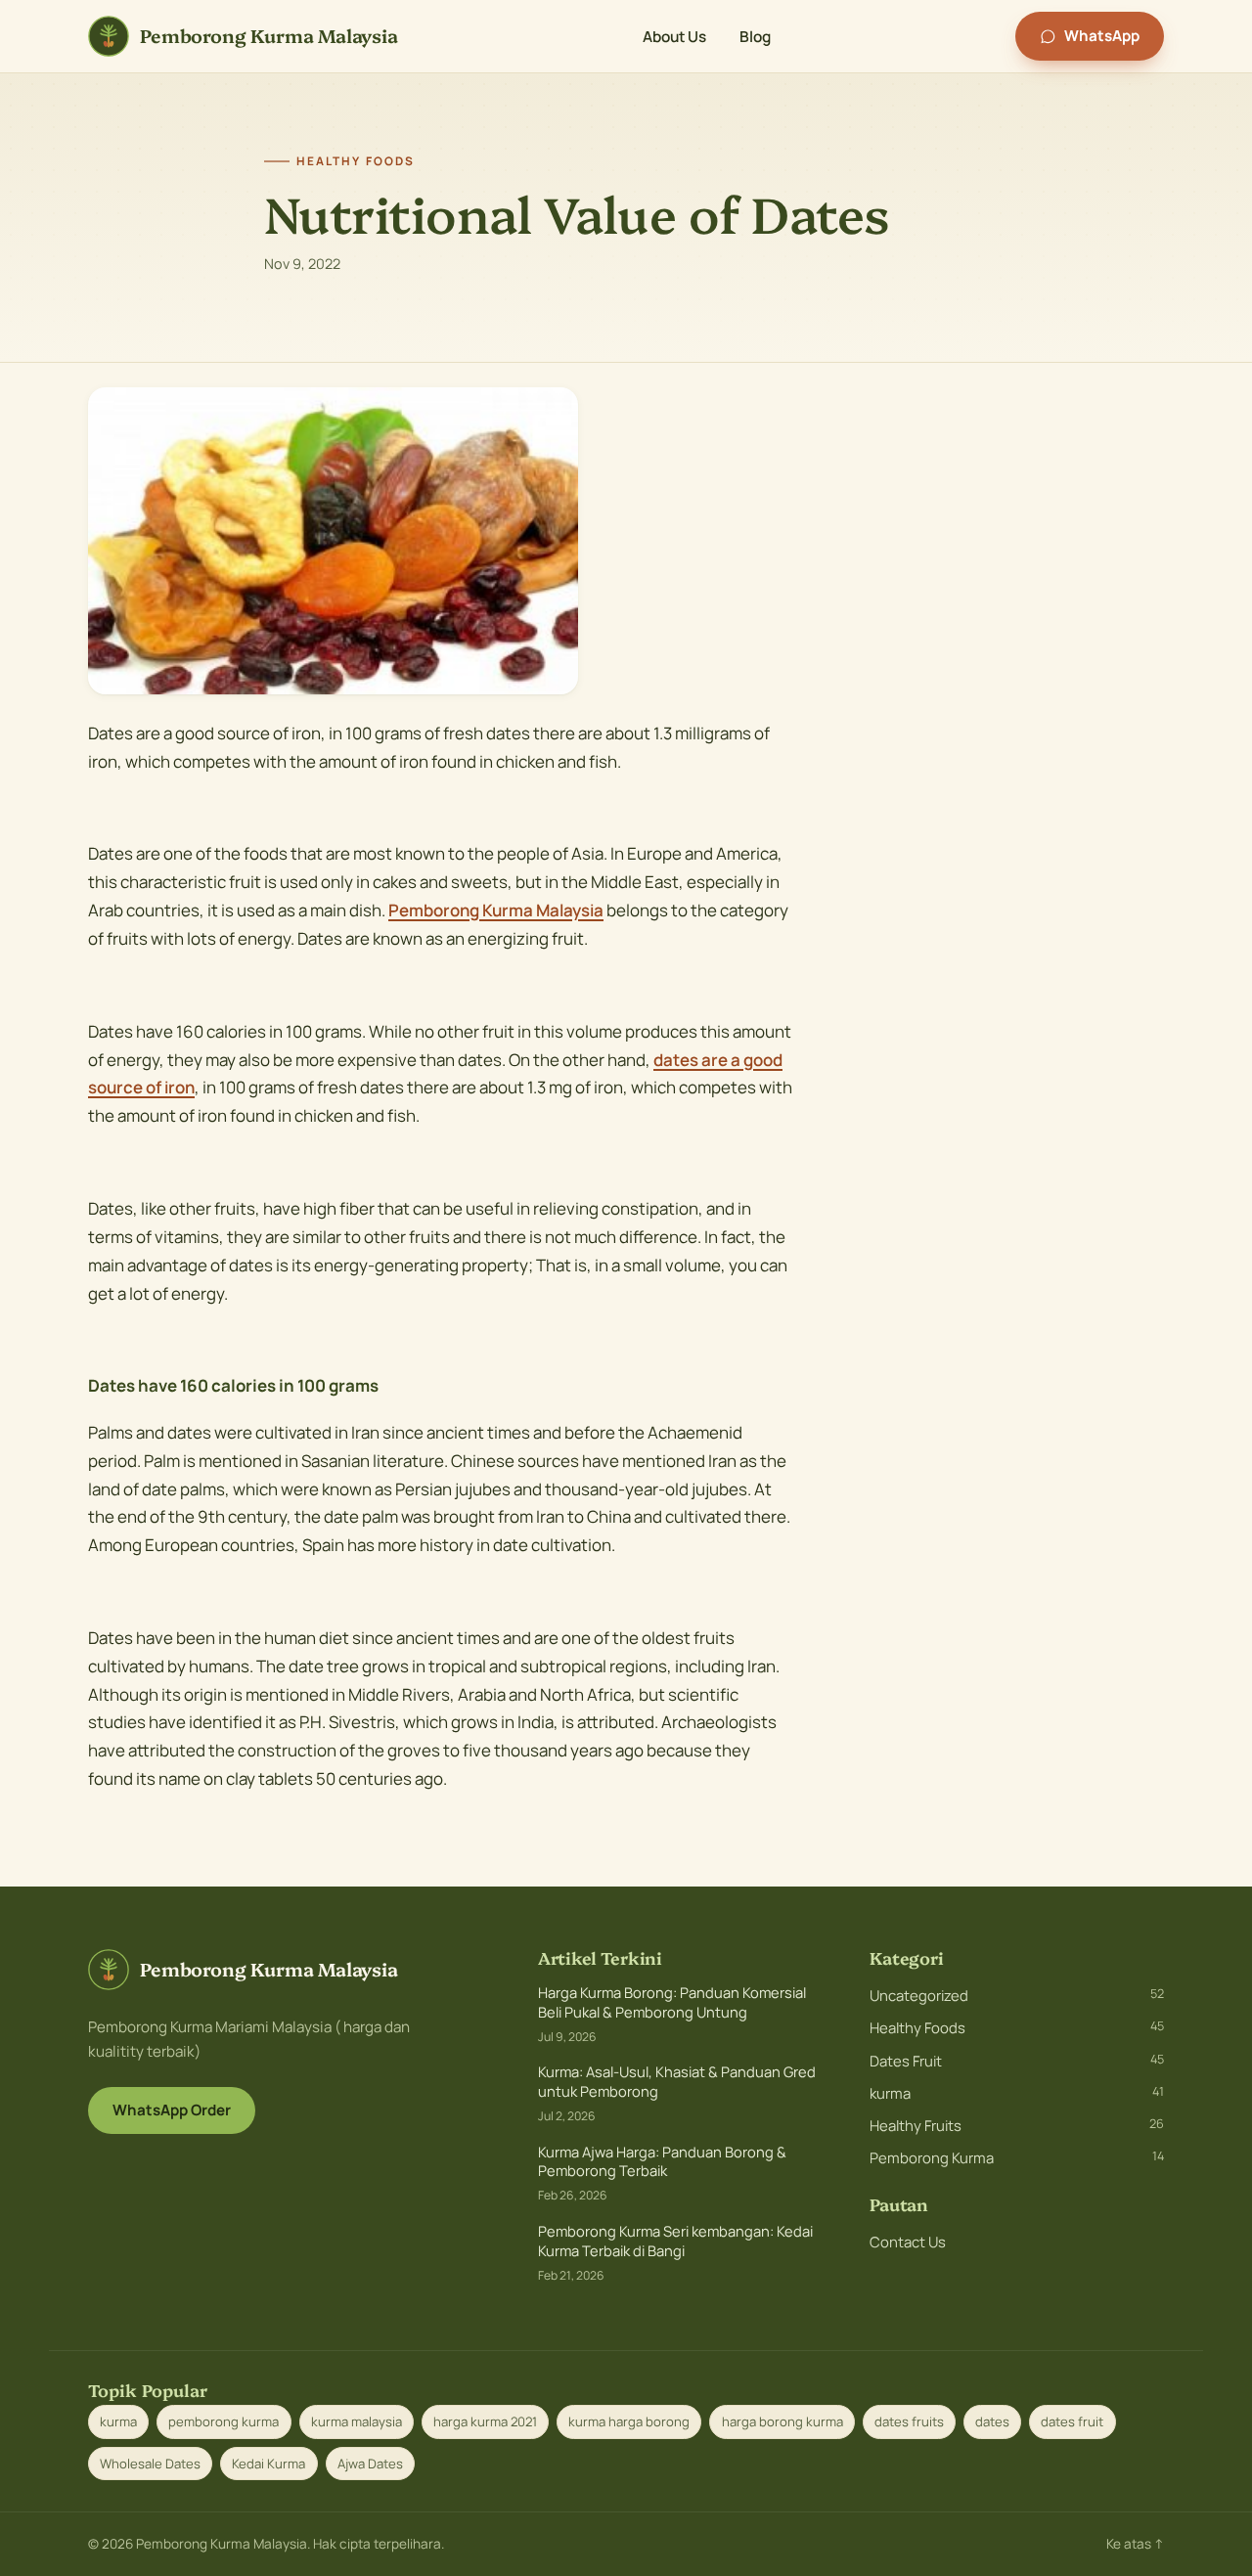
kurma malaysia (357, 2421)
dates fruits (909, 2421)
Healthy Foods (1017, 2027)
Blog (755, 36)
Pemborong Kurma (1017, 2157)
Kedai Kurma (268, 2464)
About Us (674, 36)
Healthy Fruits (1017, 2125)
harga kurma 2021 (485, 2421)
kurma (1017, 2093)
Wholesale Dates (150, 2464)
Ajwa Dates (370, 2464)
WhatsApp (1102, 36)
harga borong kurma (782, 2421)
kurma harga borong (629, 2421)
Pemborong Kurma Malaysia (496, 910)
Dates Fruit (1017, 2061)
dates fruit (1072, 2421)
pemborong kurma (224, 2421)
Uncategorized (1017, 1995)
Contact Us (908, 2242)
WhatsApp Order (172, 2110)
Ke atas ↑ (1135, 2544)
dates (992, 2421)
